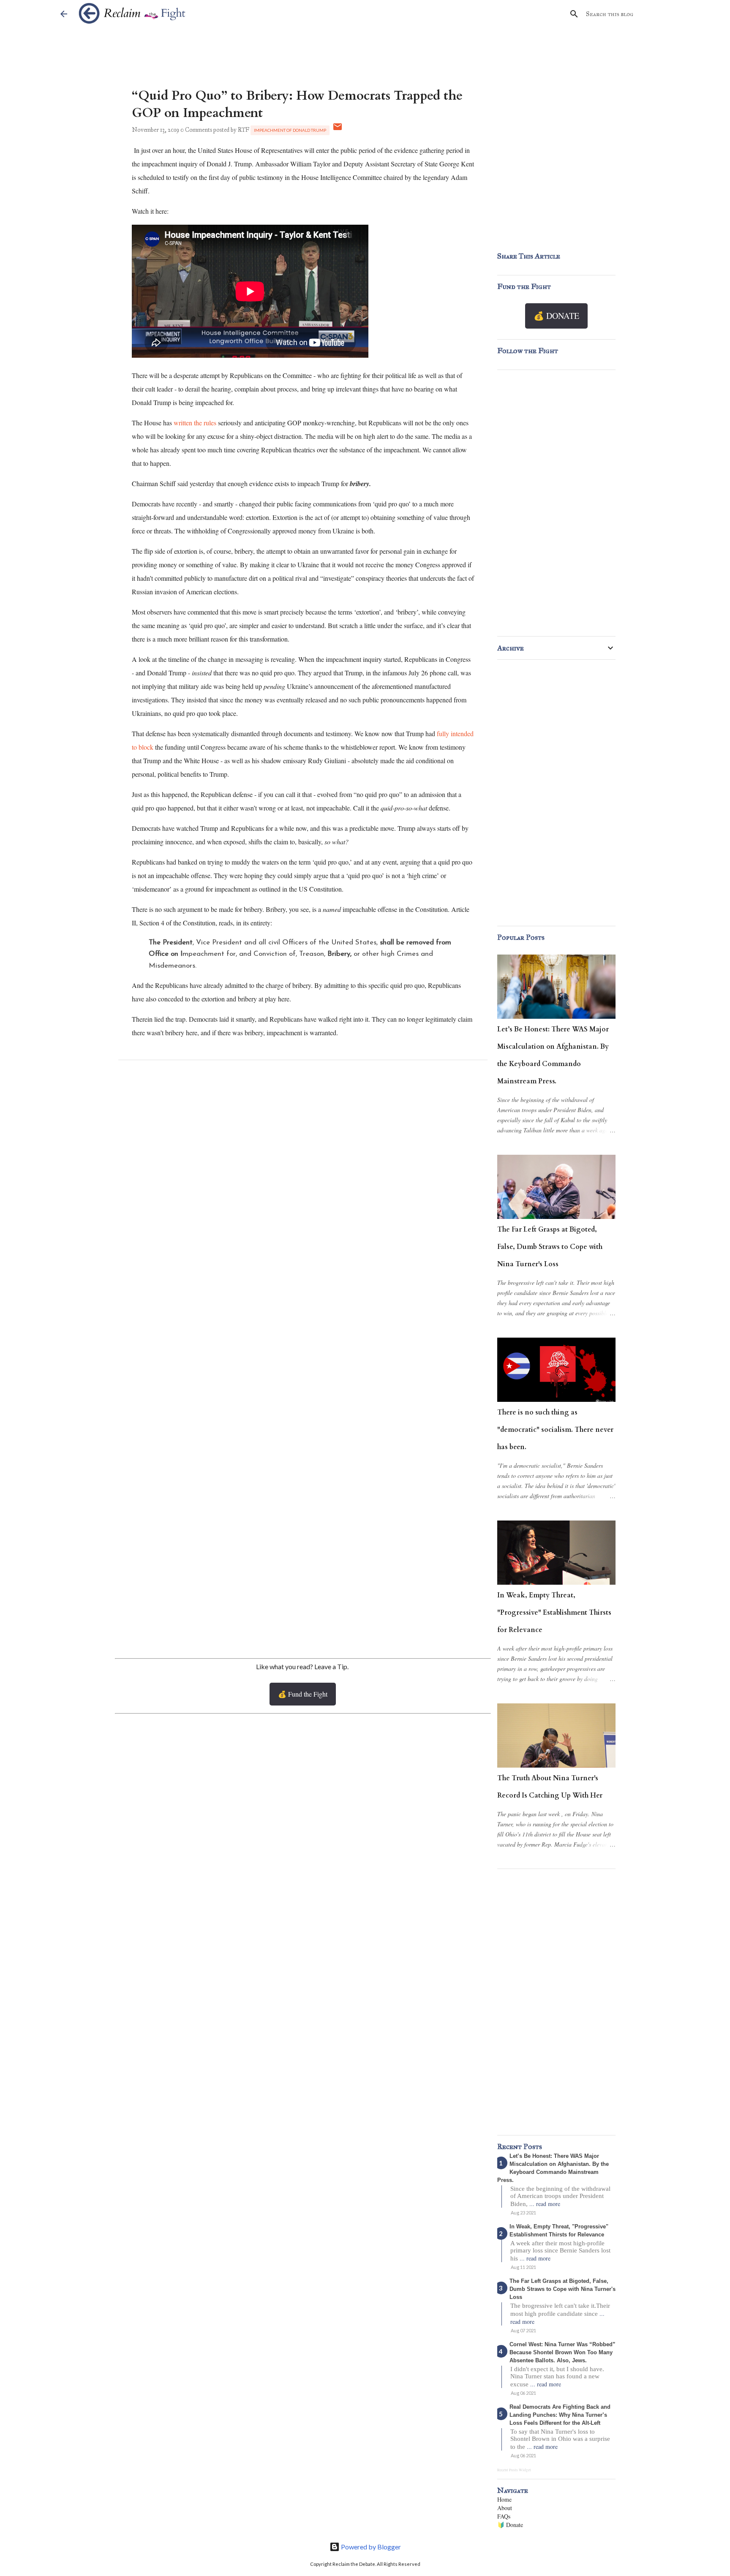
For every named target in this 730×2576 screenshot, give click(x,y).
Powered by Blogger (370, 2547)
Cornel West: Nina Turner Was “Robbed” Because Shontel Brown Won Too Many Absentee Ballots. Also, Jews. (562, 2352)
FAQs (504, 2516)
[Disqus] (303, 1179)
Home (504, 2499)
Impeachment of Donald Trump (290, 130)
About (505, 2508)
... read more (545, 2204)
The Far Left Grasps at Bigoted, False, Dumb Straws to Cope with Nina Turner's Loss (550, 1247)
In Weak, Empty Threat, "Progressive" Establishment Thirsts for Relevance (554, 1613)
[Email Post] (338, 130)
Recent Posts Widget (514, 2470)
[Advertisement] (303, 1580)
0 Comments (196, 130)
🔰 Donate (510, 2525)
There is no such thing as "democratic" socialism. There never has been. (555, 1430)
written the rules (195, 423)
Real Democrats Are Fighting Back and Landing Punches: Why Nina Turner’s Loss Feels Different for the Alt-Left (560, 2415)
